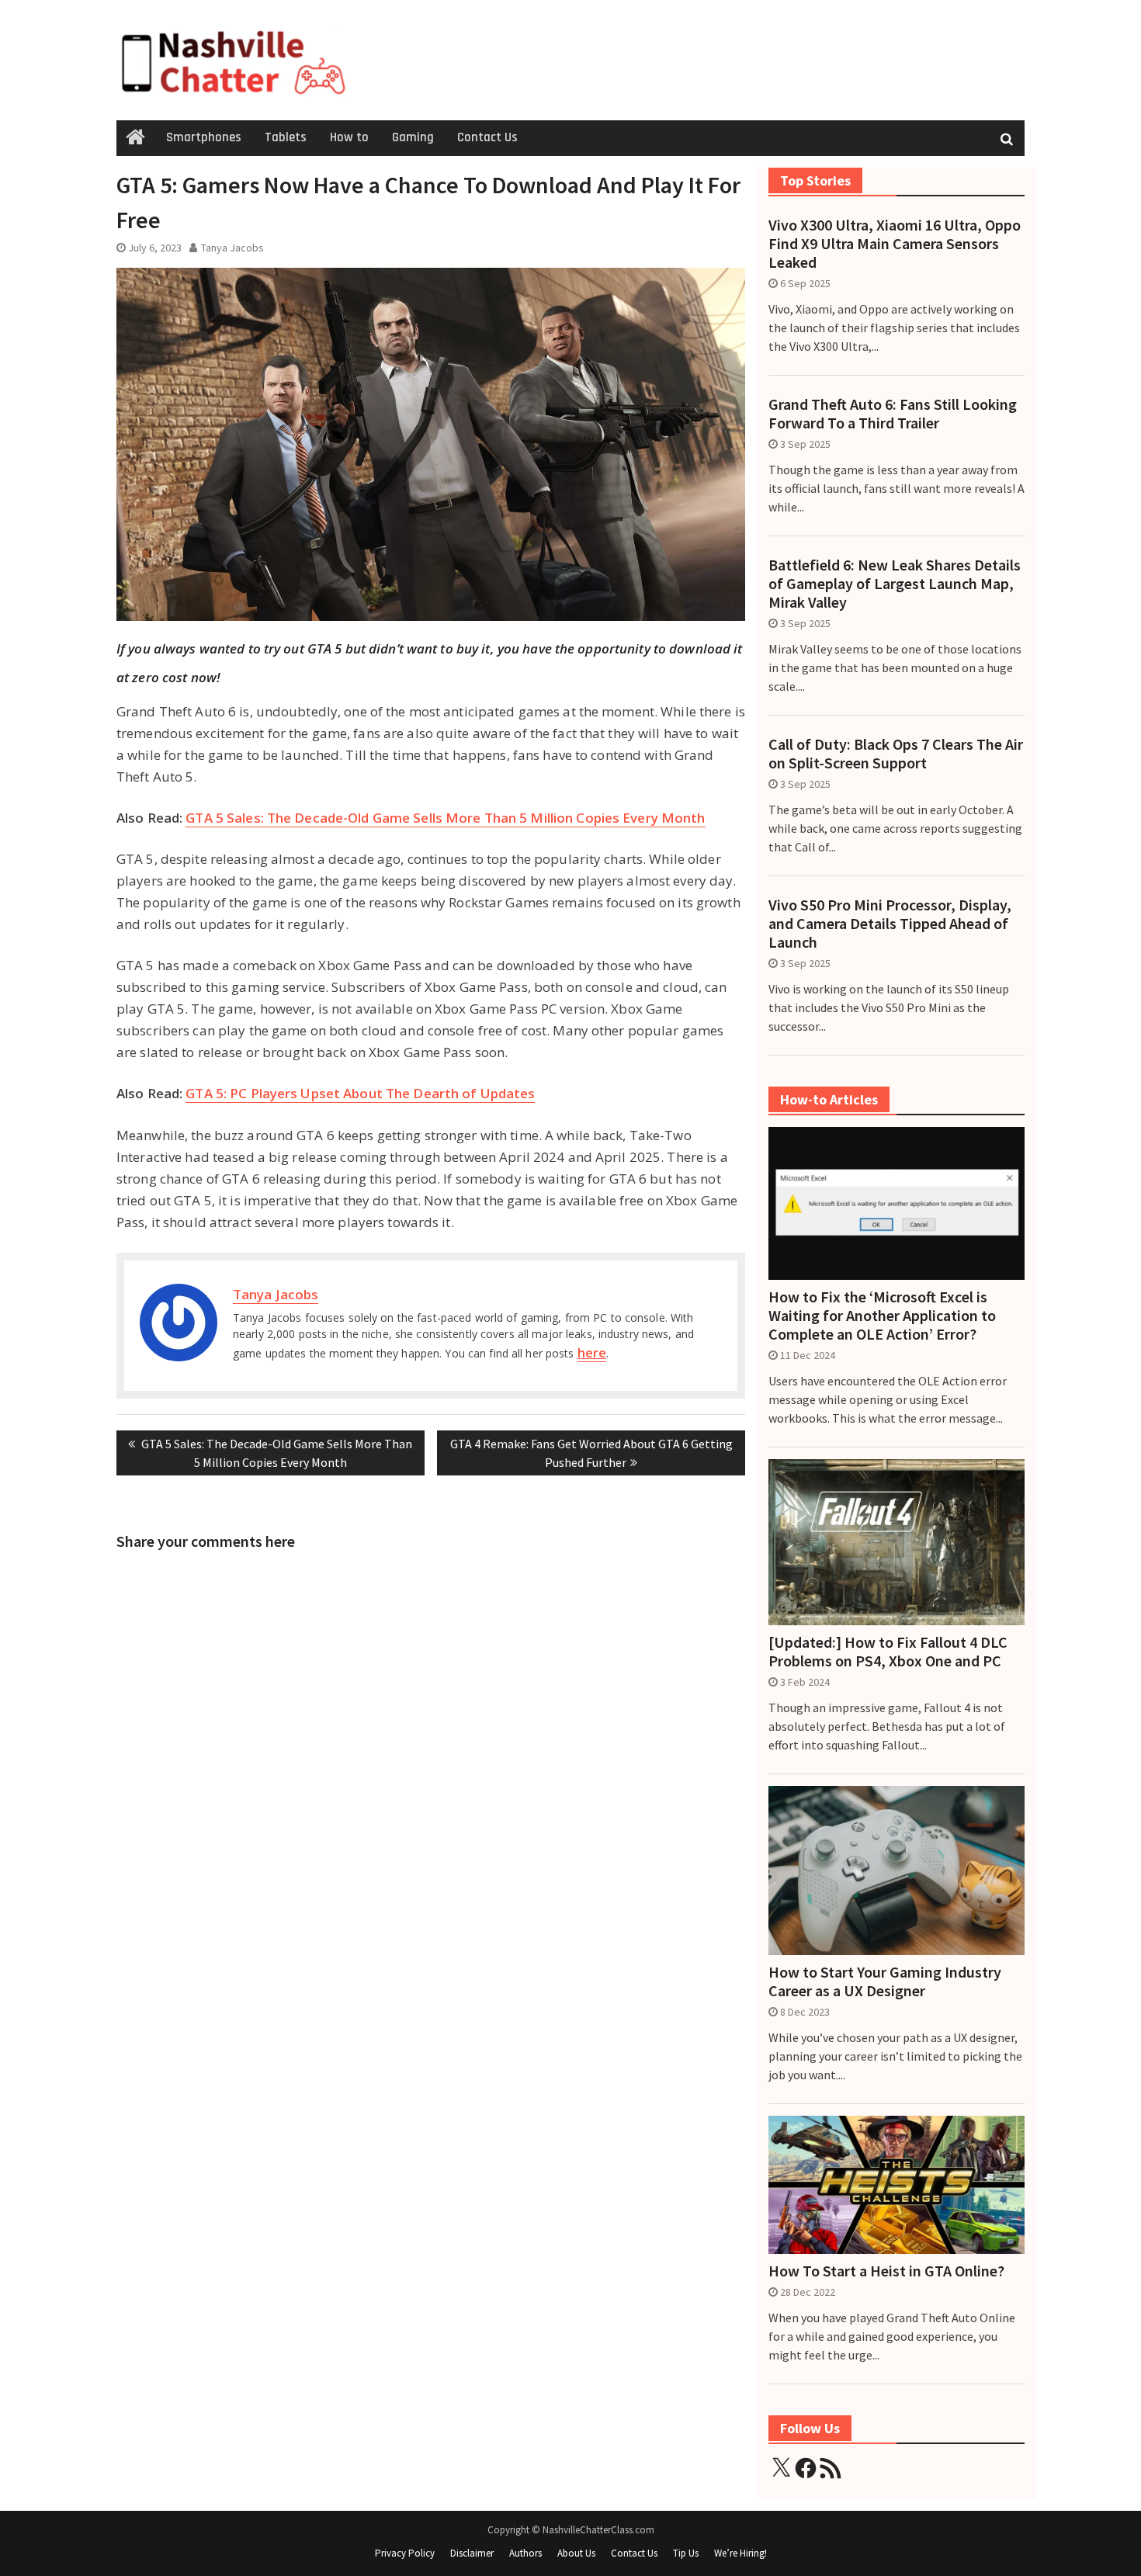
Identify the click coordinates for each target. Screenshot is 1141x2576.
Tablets (286, 137)
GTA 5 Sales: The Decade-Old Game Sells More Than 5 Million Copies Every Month (445, 818)
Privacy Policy (405, 2553)
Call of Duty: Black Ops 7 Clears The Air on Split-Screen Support (896, 754)
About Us (576, 2553)
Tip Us (686, 2553)
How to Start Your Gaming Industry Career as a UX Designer (885, 1981)
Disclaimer (472, 2553)
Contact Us (487, 137)
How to (349, 137)
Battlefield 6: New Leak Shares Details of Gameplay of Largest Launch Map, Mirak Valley (895, 584)
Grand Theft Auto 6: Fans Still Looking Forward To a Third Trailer (893, 414)
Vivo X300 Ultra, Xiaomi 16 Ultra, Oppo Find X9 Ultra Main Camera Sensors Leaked (895, 244)
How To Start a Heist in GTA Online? (886, 2271)
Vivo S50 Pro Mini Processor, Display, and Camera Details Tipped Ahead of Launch (890, 924)
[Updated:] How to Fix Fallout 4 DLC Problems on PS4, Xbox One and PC (888, 1652)
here (592, 1352)
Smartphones (204, 137)
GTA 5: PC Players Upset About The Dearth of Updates (360, 1093)
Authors (525, 2553)
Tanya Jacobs (232, 248)
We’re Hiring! (740, 2553)
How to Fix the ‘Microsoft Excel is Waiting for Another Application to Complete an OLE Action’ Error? (882, 1316)
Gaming (413, 137)
